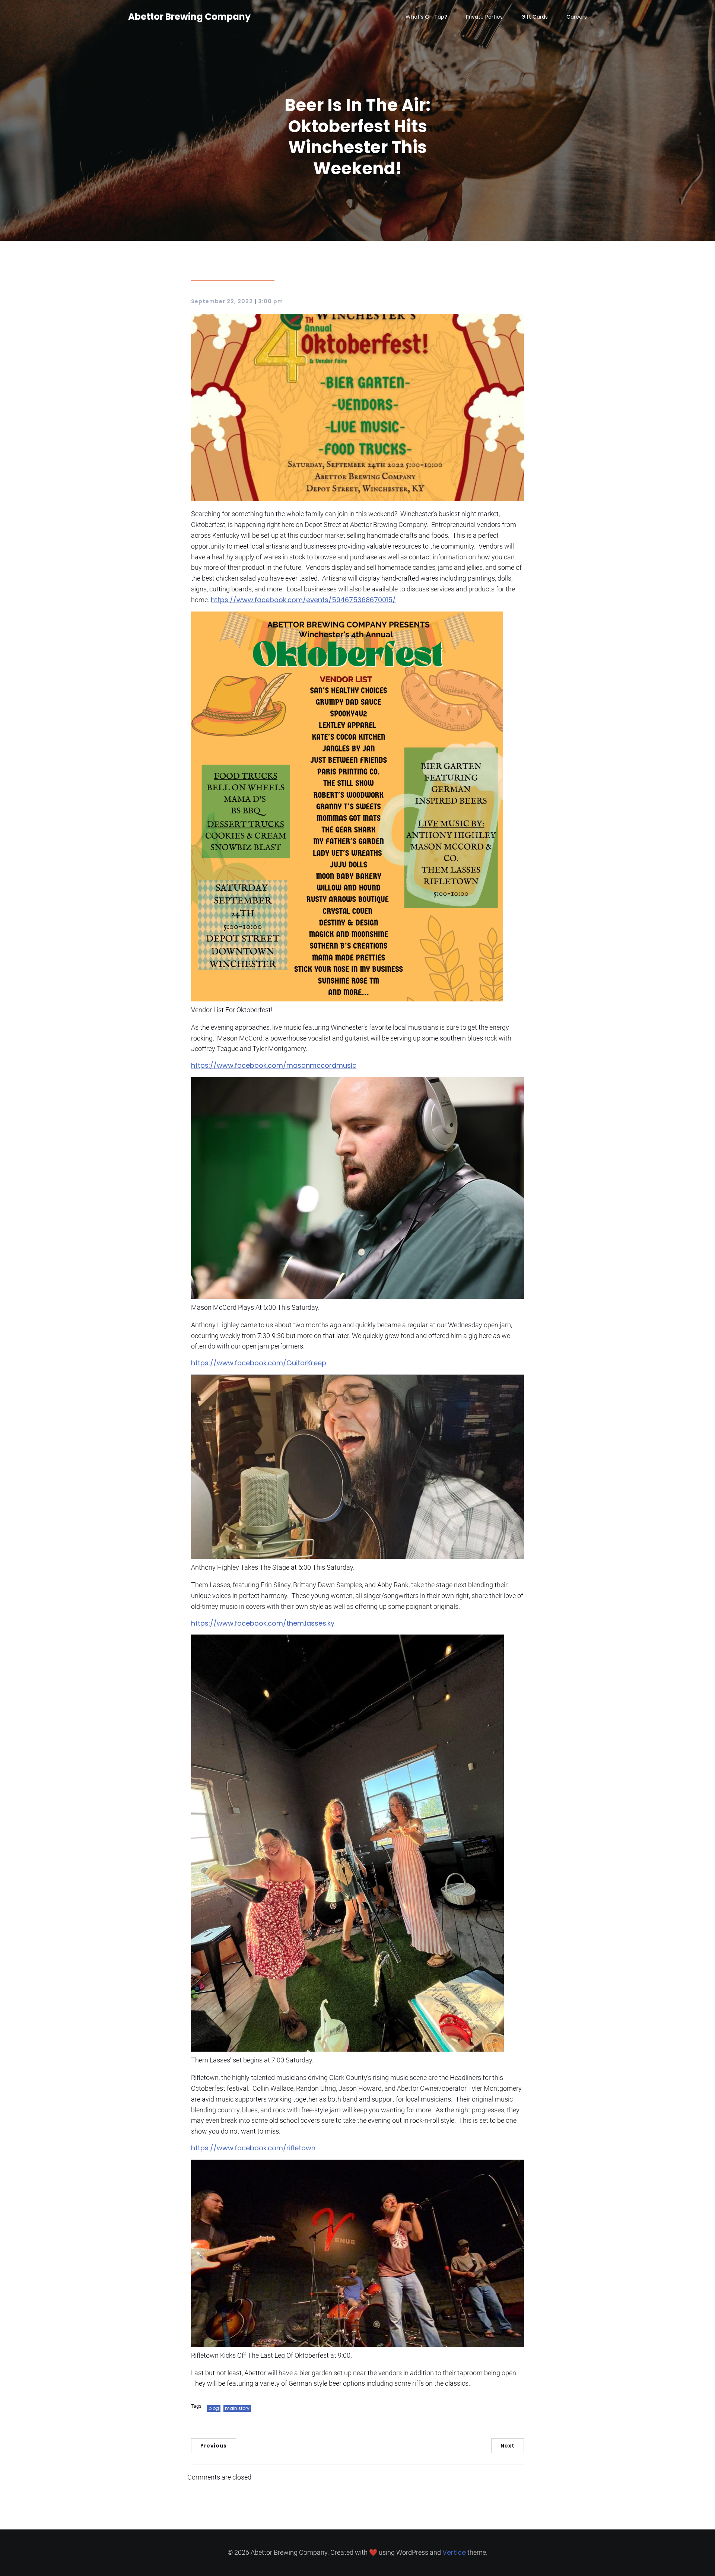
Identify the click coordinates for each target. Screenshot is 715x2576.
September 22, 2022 (222, 301)
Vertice (454, 2552)
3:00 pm (271, 301)
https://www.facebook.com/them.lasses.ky (263, 1623)
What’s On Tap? (426, 17)
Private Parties (484, 17)
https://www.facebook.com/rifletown (253, 2148)
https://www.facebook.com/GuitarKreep (259, 1363)
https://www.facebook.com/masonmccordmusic (274, 1065)
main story (237, 2408)
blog (214, 2408)
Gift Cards (535, 17)
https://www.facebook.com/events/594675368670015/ (303, 600)
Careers (577, 17)
